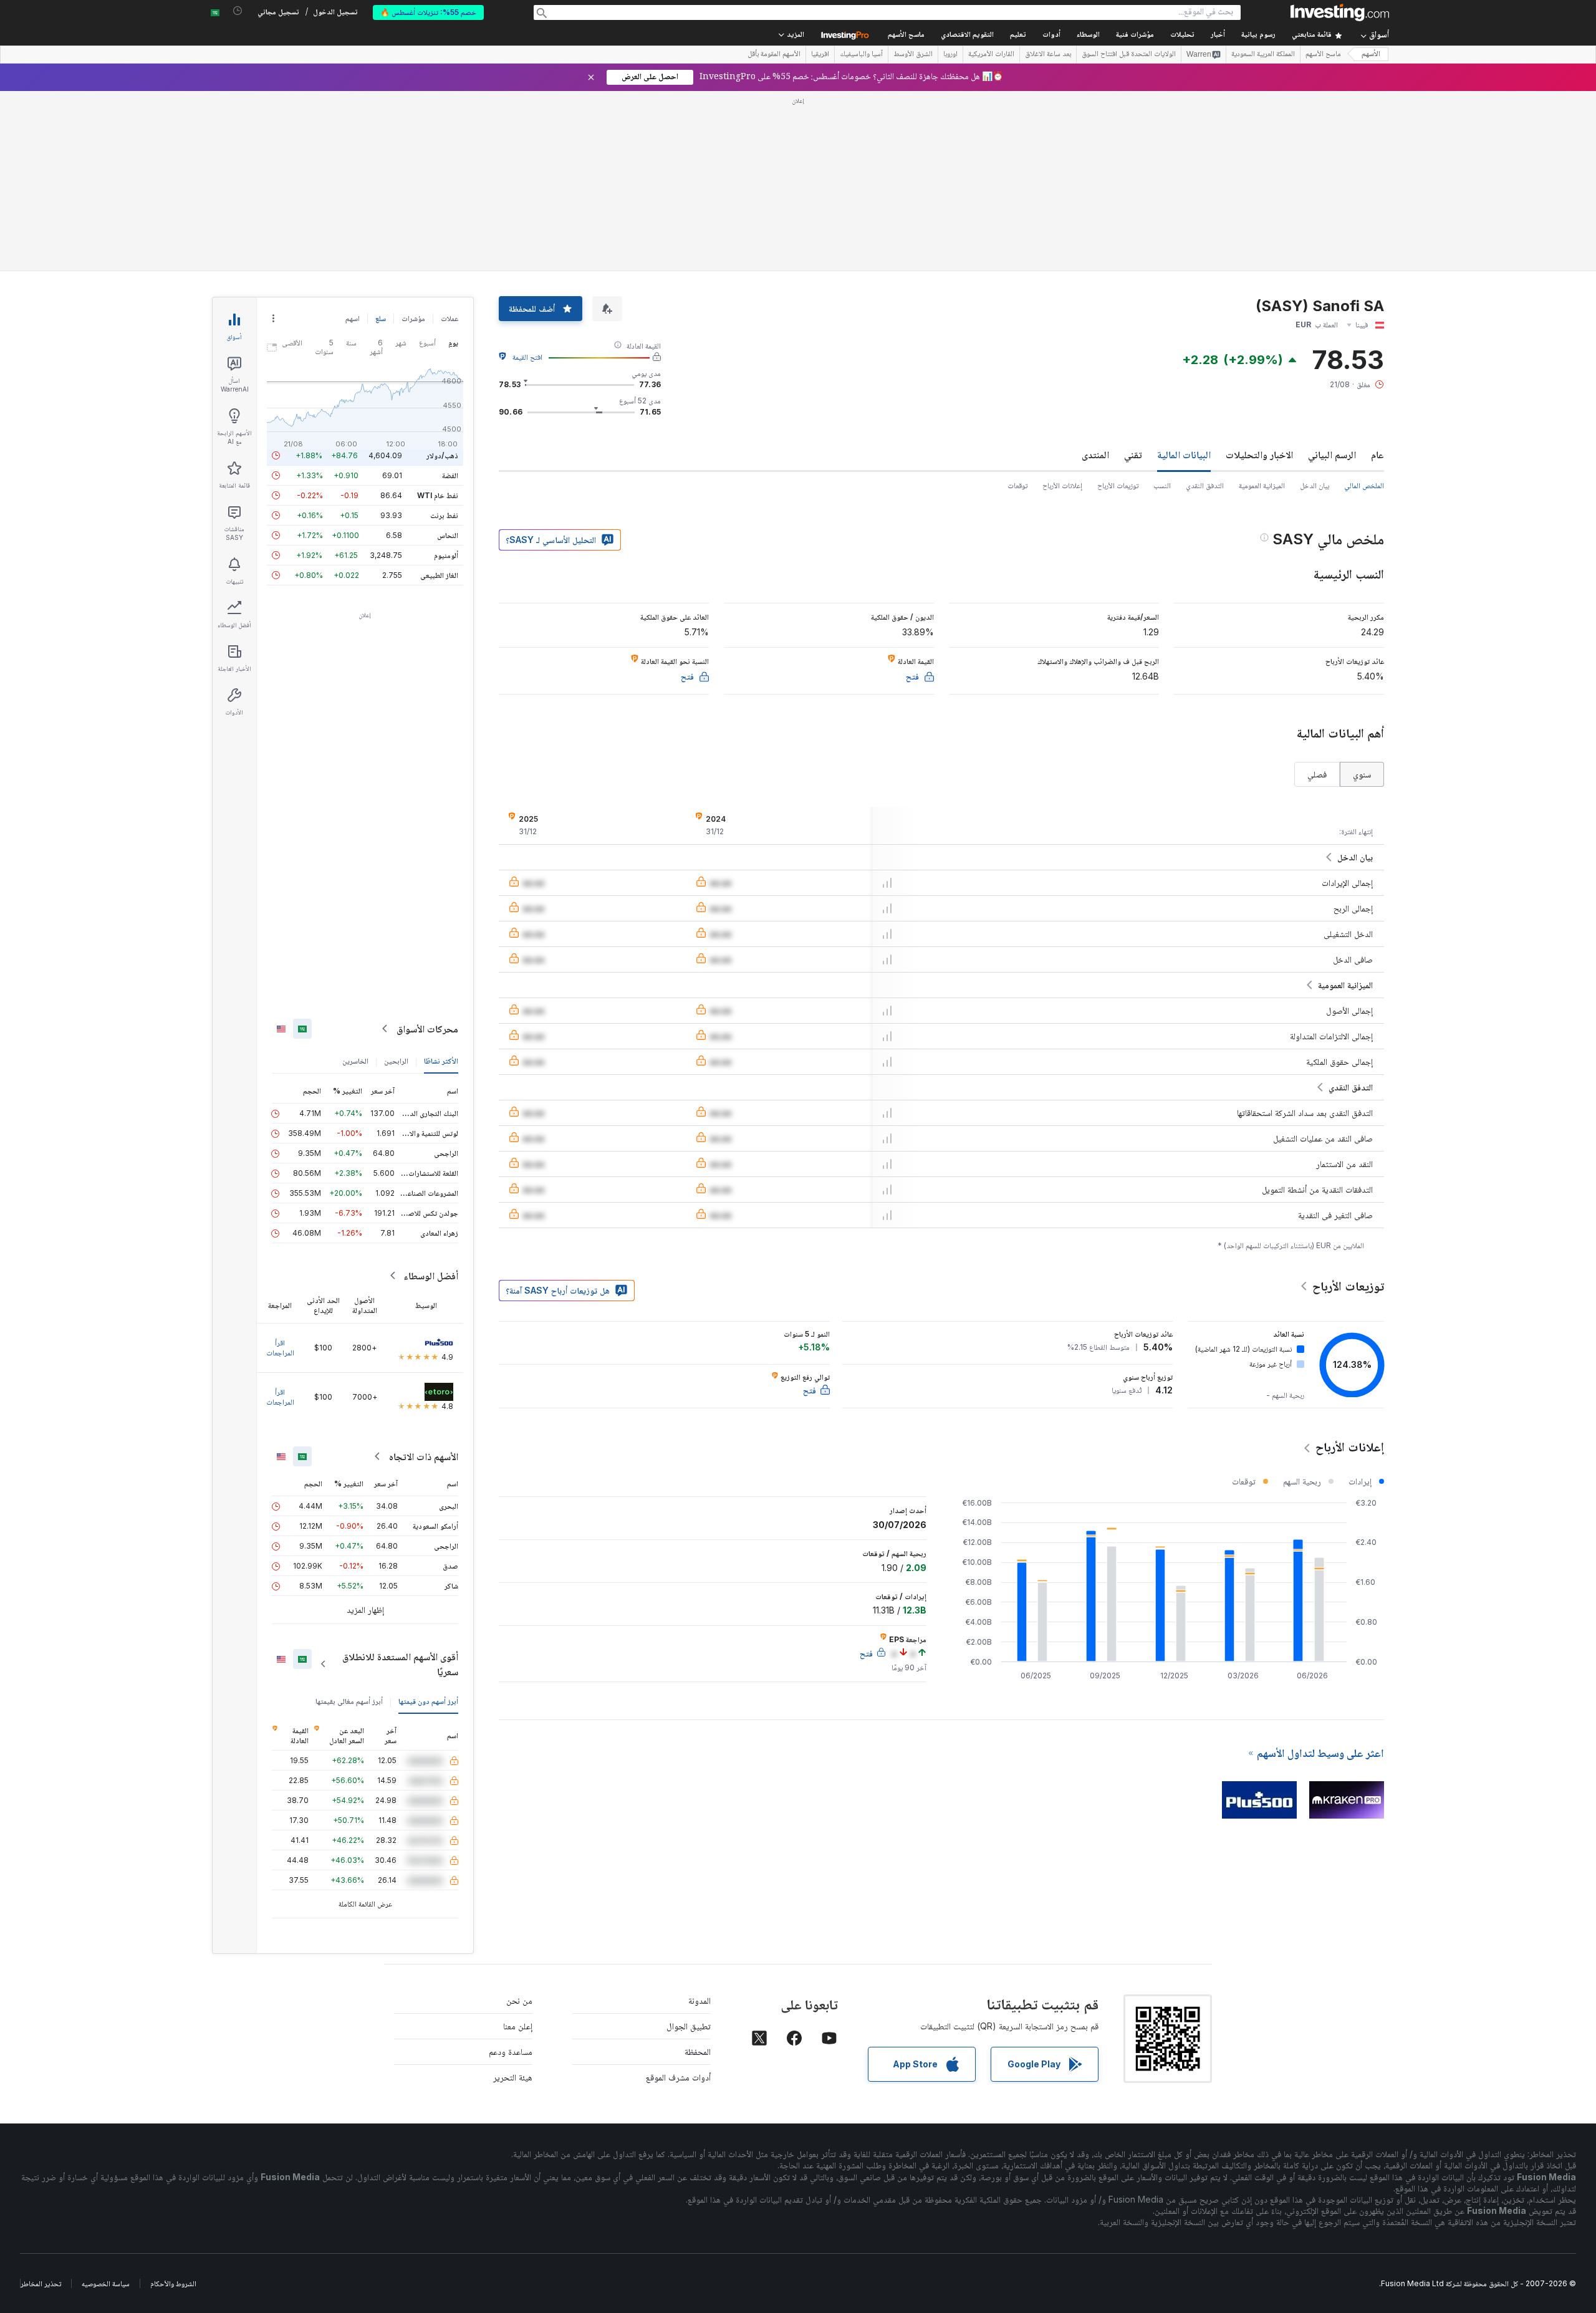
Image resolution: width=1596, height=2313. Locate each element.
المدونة (699, 2000)
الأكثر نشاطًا (441, 1061)
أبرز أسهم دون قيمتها (428, 1701)
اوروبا (950, 55)
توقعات (1017, 485)
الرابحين (396, 1061)
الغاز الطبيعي (439, 575)
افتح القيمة (527, 357)
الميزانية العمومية (1262, 485)
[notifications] (238, 11)
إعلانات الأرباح (1062, 485)
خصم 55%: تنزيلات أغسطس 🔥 (428, 12)
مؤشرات (413, 318)
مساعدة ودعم (511, 2051)
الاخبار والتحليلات (1259, 454)
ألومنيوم (446, 555)
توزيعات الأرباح (1118, 485)
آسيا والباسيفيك (861, 55)
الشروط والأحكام (173, 2283)
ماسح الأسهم (906, 35)
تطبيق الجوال (689, 2026)
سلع (381, 318)
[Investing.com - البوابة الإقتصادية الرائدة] (1340, 12)
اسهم (353, 318)
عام (1377, 454)
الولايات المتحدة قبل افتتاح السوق (1129, 55)
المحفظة (698, 2051)
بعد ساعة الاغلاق (1048, 55)
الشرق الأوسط (913, 55)
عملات (449, 318)
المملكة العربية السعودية (1263, 55)
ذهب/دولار (442, 455)
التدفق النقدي (1205, 485)
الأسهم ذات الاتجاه (424, 1456)
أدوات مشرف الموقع (678, 2077)
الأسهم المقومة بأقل (774, 55)
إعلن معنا (518, 2026)
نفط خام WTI (438, 495)
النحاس (448, 535)
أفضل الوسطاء (431, 1276)
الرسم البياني (1332, 454)
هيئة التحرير (513, 2077)
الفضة (450, 475)
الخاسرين (355, 1061)
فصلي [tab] (1317, 774)
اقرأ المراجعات (280, 1348)
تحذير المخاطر (41, 2283)
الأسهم (1371, 55)
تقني (1133, 454)
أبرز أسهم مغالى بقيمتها (349, 1701)
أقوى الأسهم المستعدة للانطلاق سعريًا (400, 1664)
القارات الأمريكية (991, 55)
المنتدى (1095, 454)
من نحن (519, 2000)
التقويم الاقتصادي (967, 35)
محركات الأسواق (427, 1029)
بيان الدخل (1315, 485)
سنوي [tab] (1362, 774)
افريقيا (820, 55)
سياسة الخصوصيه (106, 2283)
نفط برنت (444, 515)
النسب (1162, 485)
